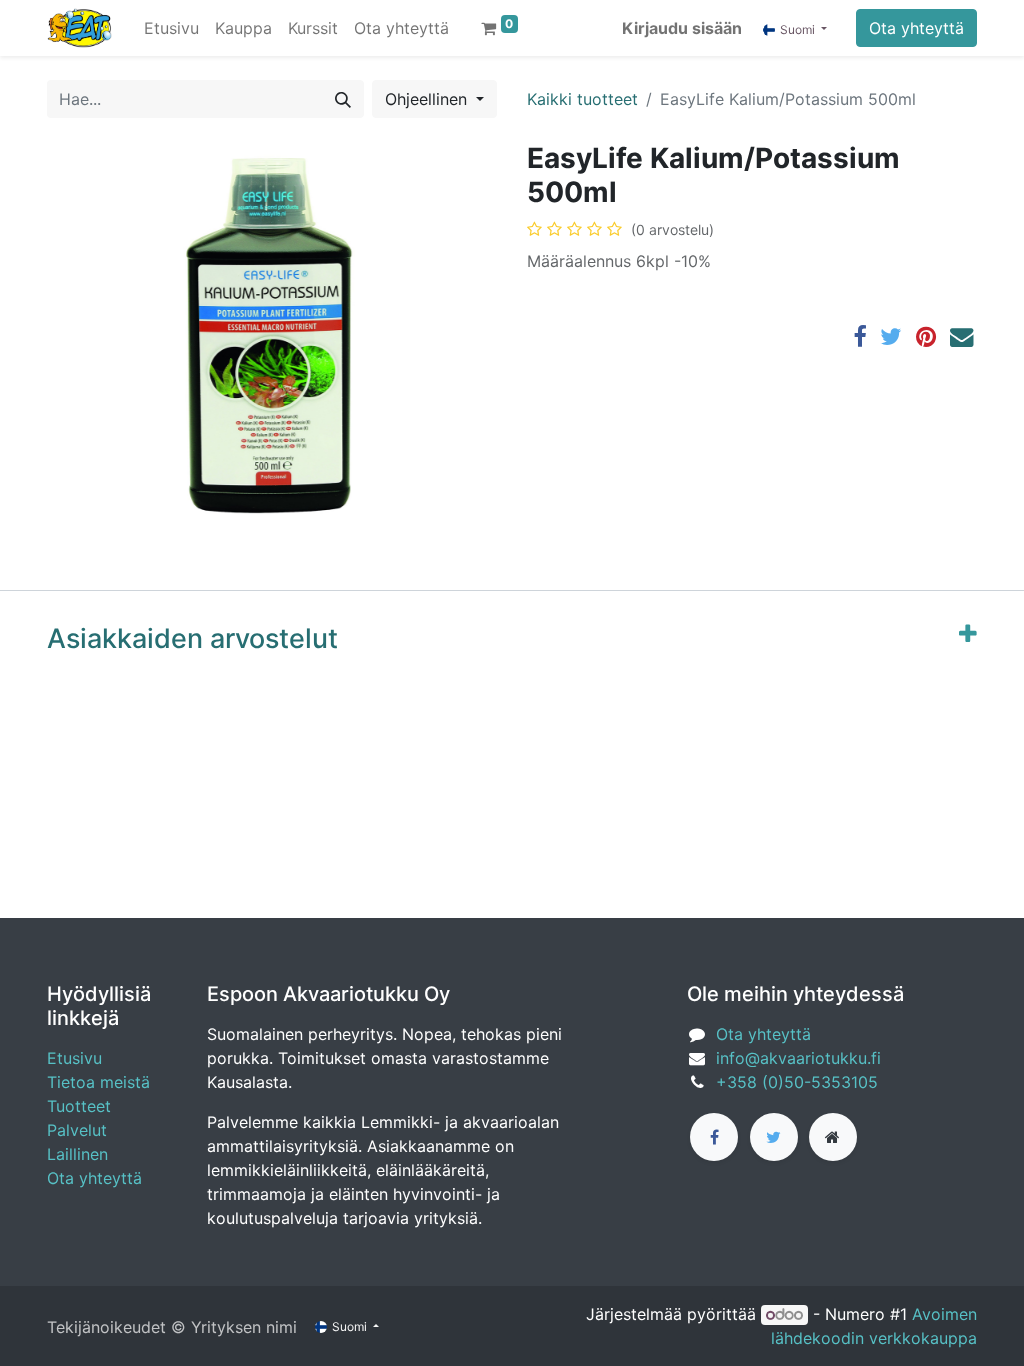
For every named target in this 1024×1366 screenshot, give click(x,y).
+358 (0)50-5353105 (797, 1082)
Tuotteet (79, 1106)
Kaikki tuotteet (582, 99)
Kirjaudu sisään (682, 28)
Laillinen (77, 1154)
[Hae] (343, 99)
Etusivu (74, 1058)
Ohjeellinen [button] (428, 99)
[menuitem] (171, 28)
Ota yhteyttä (916, 28)
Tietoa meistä (98, 1082)
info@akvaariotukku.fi (798, 1058)
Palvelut (77, 1130)
